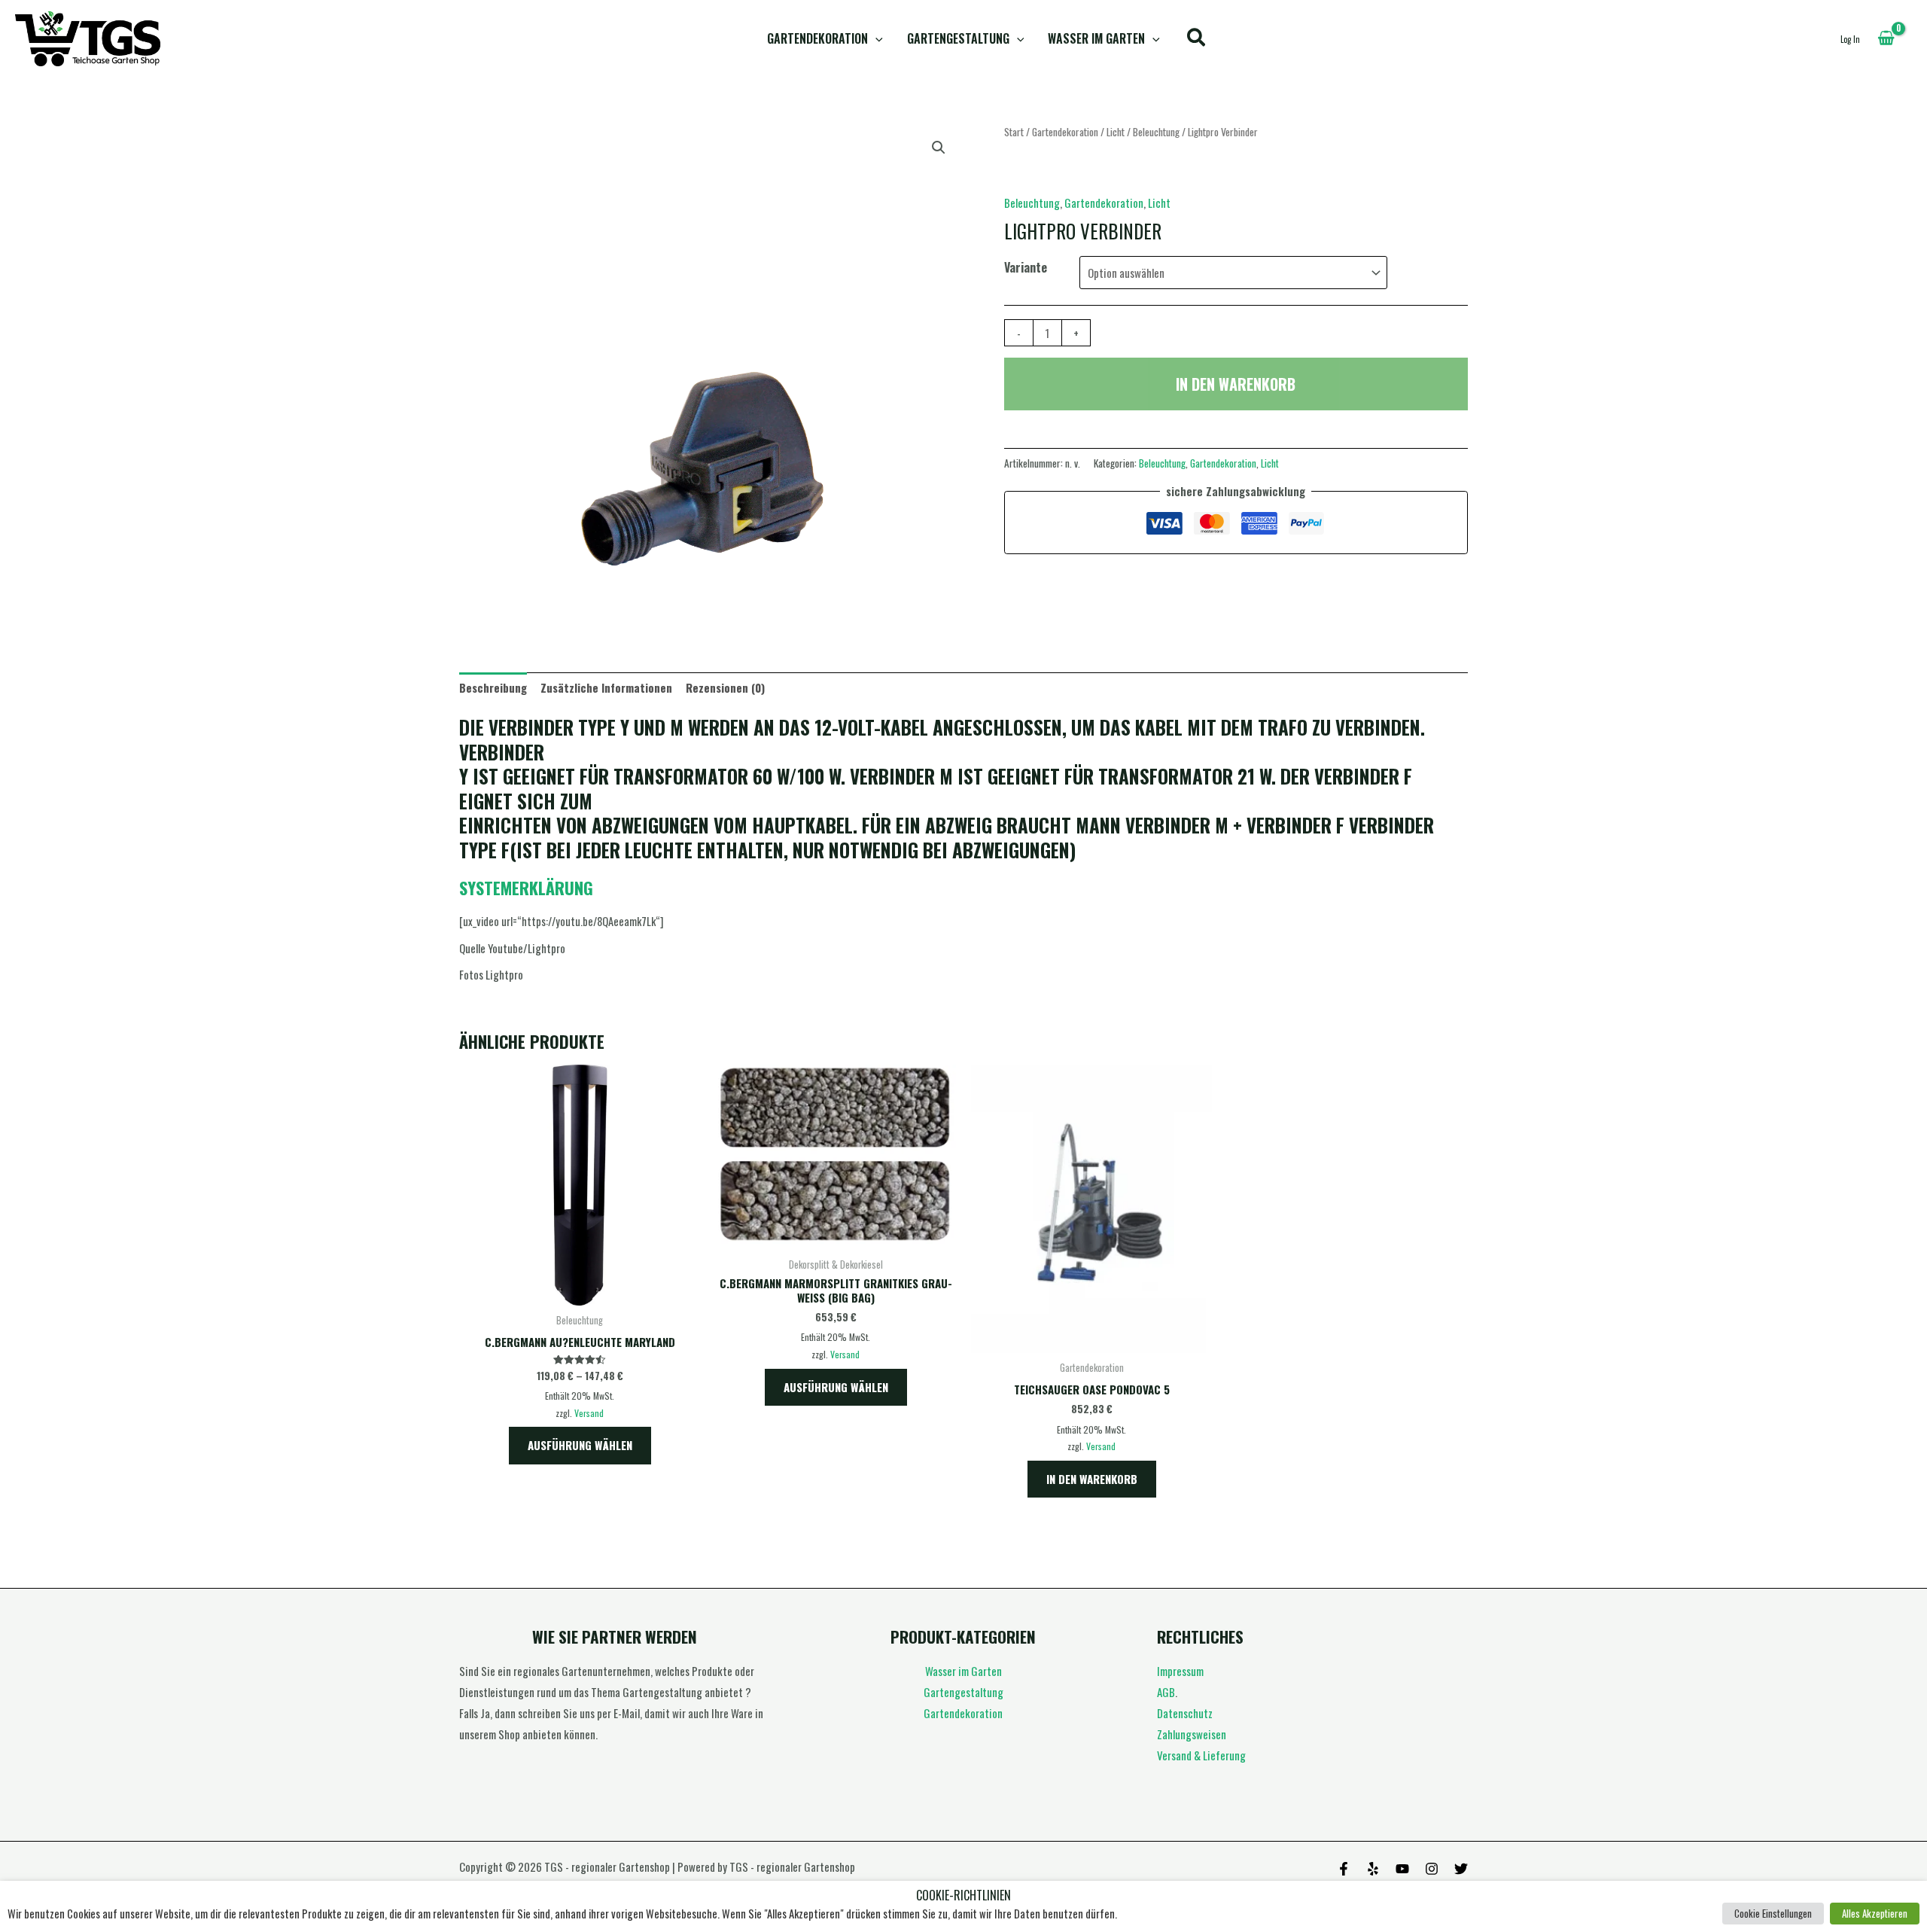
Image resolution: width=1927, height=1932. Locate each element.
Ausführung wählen (580, 1445)
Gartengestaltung (958, 38)
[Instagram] (1432, 1869)
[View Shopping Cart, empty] (1886, 38)
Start (1014, 132)
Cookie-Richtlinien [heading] (963, 1895)
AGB (1166, 1692)
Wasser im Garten (1096, 38)
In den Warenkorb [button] (1092, 1479)
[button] (875, 39)
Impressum (1180, 1671)
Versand (589, 1413)
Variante (1026, 267)
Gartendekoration (817, 38)
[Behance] (1402, 1869)
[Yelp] (1373, 1869)
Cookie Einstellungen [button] (1773, 1913)
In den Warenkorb (1236, 384)
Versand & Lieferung (1201, 1755)
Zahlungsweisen (1192, 1734)
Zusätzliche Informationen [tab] (606, 687)
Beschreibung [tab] (493, 687)
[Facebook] (1344, 1869)
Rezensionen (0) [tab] (725, 687)
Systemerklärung (526, 888)
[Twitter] (1461, 1869)
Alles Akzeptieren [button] (1875, 1913)
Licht (1116, 132)
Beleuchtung (1156, 132)
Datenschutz (1185, 1713)
